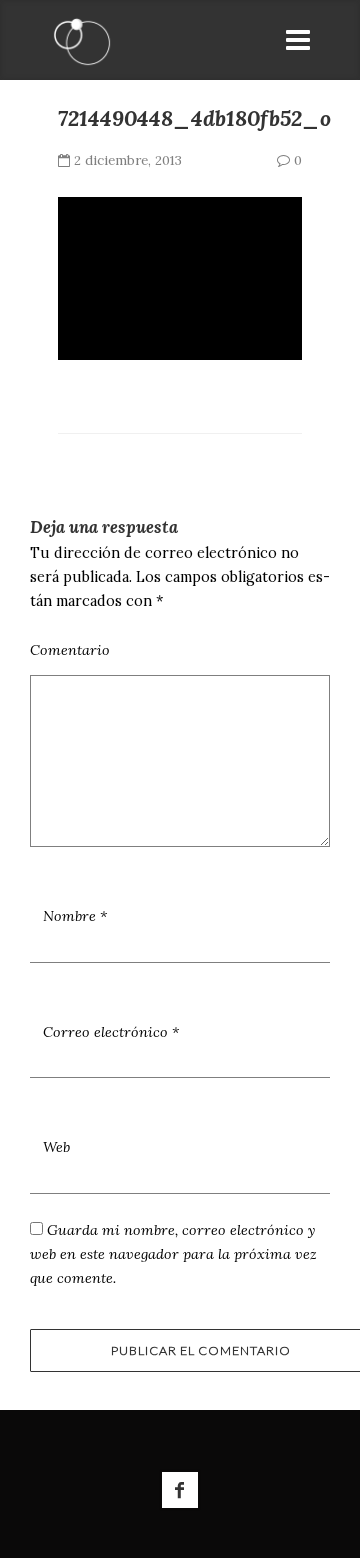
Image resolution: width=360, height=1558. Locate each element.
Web (56, 1147)
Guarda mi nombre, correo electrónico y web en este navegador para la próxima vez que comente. (173, 1254)
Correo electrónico (111, 1032)
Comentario (70, 650)
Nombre (75, 916)
